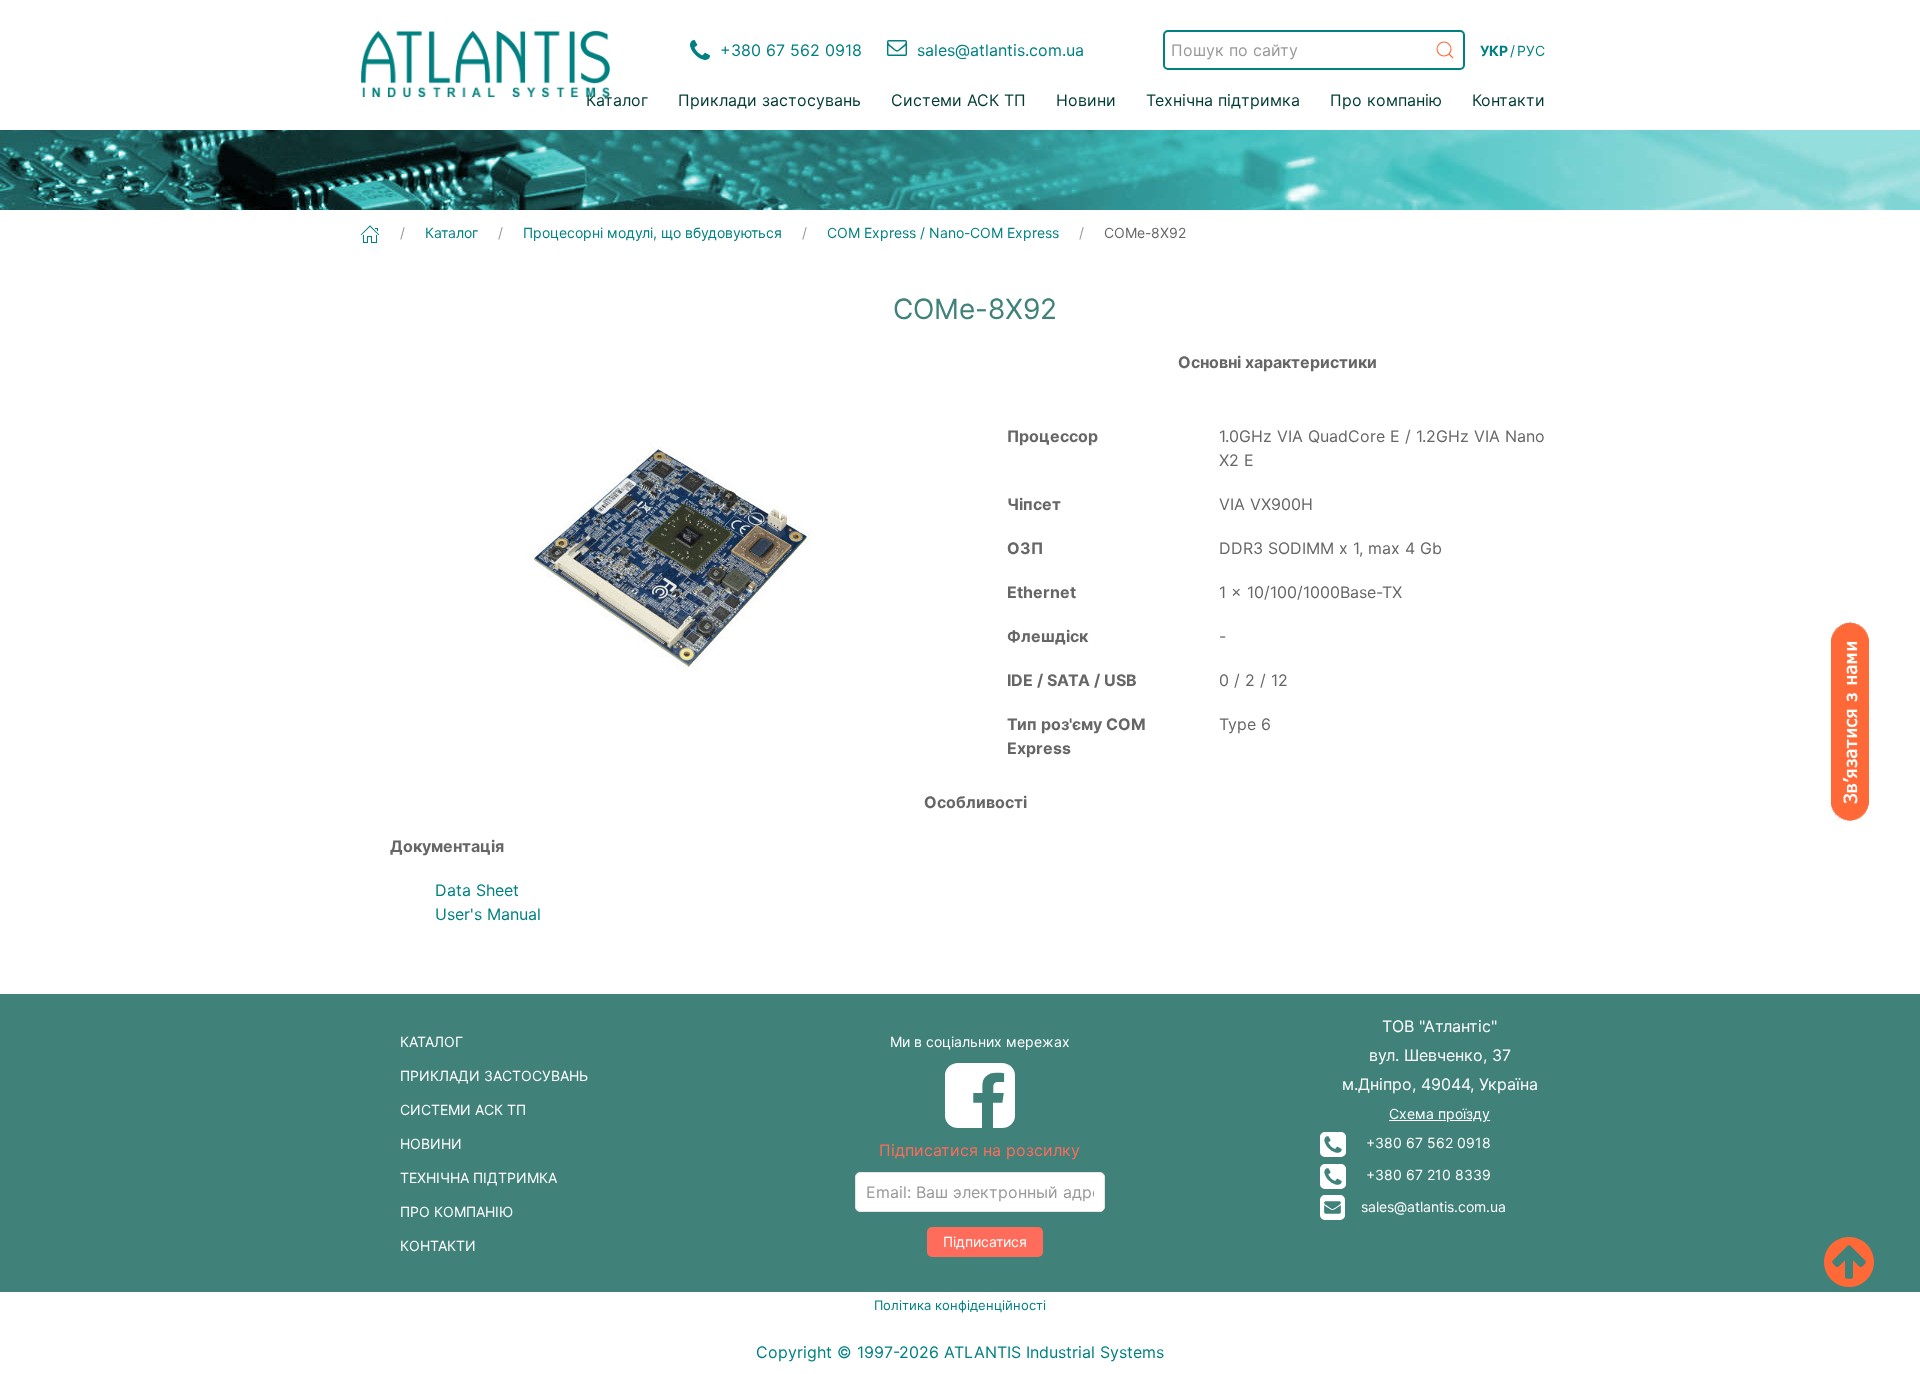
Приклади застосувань (769, 100)
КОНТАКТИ (438, 1245)
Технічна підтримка (1223, 100)
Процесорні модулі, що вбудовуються (652, 232)
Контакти (1508, 100)
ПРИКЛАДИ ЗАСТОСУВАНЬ (494, 1075)
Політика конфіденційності (960, 1305)
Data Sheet (477, 890)
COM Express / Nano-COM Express (943, 232)
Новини (1086, 100)
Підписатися (985, 1241)
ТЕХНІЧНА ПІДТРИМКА (478, 1177)
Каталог (617, 100)
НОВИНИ (431, 1143)
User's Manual (488, 914)
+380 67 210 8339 (1418, 1174)
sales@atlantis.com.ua (1425, 1206)
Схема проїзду (1439, 1113)
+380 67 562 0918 (1418, 1142)
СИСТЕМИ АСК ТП (463, 1109)
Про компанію (1386, 100)
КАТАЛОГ (431, 1041)
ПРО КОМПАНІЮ (456, 1211)
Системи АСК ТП (958, 100)
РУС (1531, 50)
